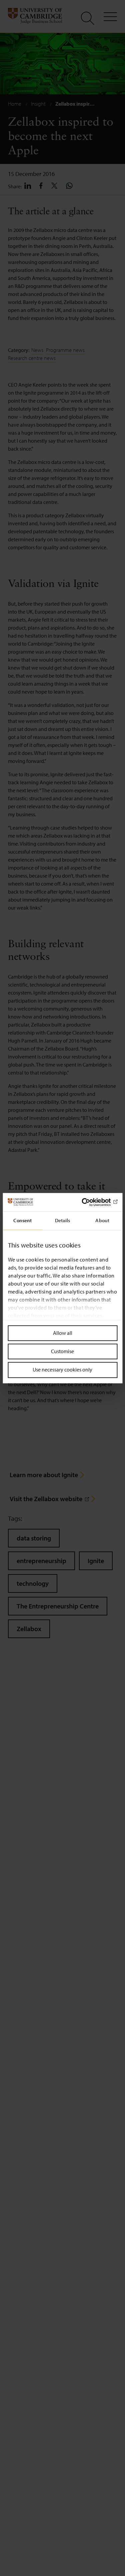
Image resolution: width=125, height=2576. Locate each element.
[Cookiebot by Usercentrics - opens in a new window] (89, 1202)
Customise (62, 1351)
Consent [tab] (22, 1220)
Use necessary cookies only (62, 1370)
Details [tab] (63, 1220)
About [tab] (102, 1220)
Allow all (63, 1333)
